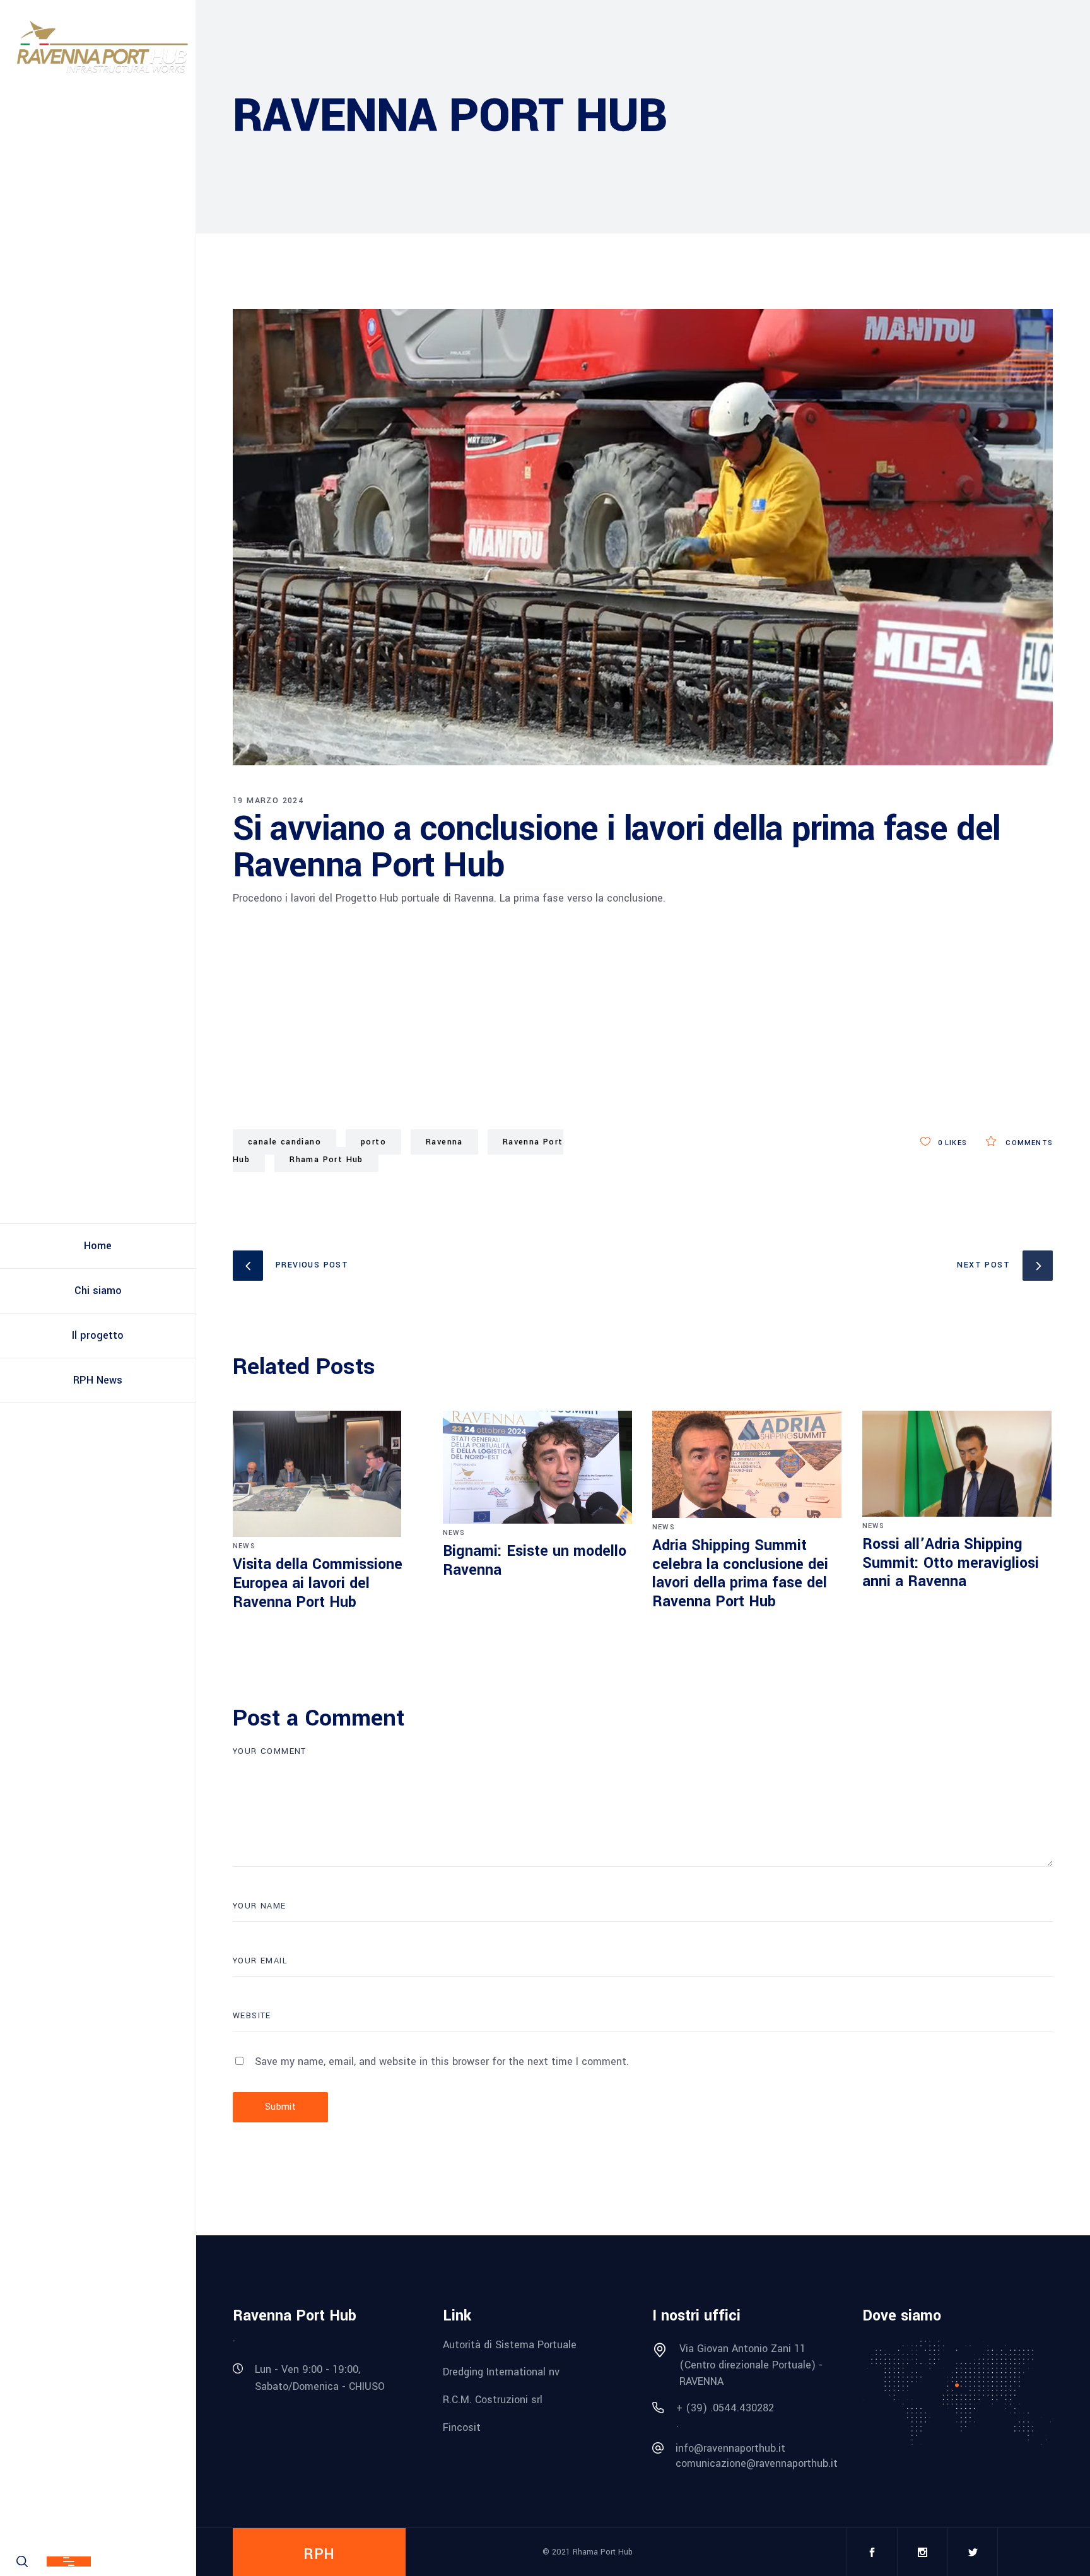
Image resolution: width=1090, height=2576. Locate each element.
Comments (1028, 1143)
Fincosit (462, 2427)
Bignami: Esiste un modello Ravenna (535, 1561)
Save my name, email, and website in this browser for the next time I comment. (442, 2061)
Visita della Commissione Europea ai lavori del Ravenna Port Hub (318, 1583)
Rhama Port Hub (326, 1160)
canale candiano (284, 1142)
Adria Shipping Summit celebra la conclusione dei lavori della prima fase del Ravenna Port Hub (740, 1574)
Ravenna (444, 1142)
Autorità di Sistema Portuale (510, 2344)
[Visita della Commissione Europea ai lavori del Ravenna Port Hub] (328, 1474)
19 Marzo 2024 (268, 801)
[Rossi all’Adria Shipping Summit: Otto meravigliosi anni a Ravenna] (958, 1464)
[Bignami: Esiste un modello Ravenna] (538, 1467)
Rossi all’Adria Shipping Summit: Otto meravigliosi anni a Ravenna (951, 1563)
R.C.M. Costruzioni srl (493, 2400)
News (244, 1546)
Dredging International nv (501, 2372)
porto (373, 1142)
